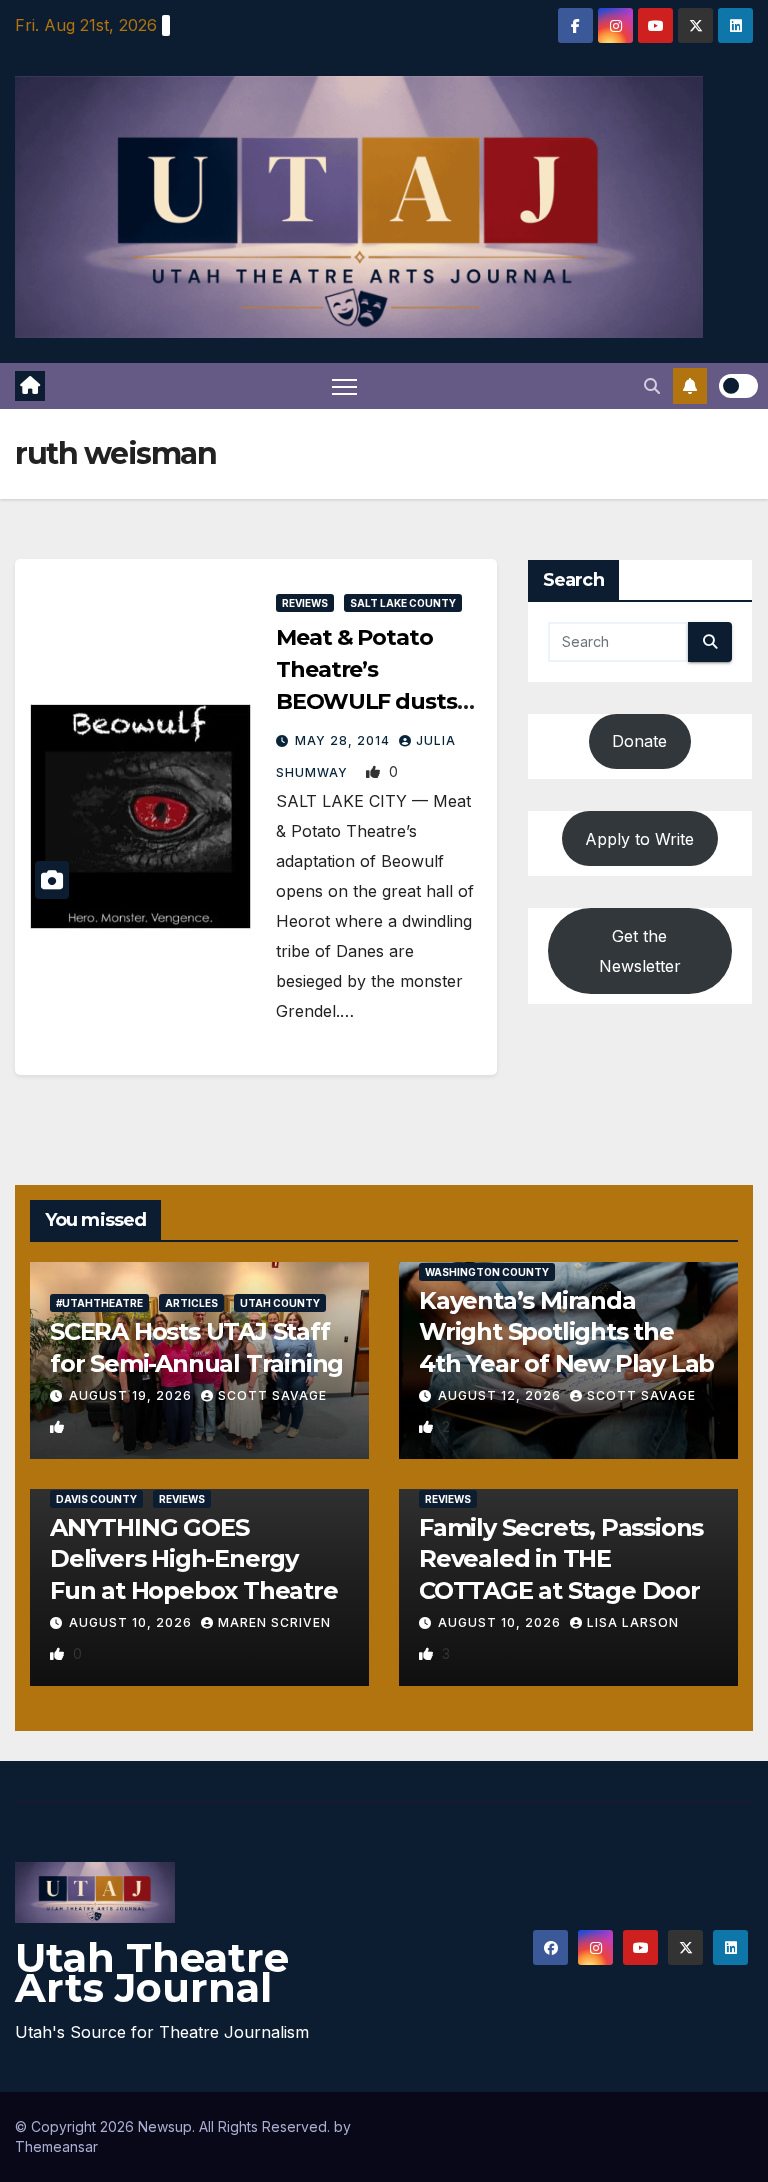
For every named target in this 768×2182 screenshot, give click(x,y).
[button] (652, 386)
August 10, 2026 (132, 1622)
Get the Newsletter (640, 951)
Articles (191, 1303)
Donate (639, 741)
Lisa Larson (633, 1622)
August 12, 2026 (501, 1395)
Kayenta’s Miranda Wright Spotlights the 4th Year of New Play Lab (566, 1331)
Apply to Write (639, 839)
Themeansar (56, 2146)
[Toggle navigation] (344, 386)
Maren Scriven (274, 1622)
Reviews (305, 603)
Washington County (487, 1272)
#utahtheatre (99, 1303)
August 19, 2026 (132, 1395)
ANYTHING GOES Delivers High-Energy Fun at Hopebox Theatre (194, 1558)
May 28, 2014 (344, 740)
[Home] (30, 386)
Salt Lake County (403, 603)
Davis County (96, 1499)
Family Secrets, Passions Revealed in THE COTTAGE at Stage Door (561, 1558)
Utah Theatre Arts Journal (152, 1972)
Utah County (280, 1303)
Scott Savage (272, 1395)
